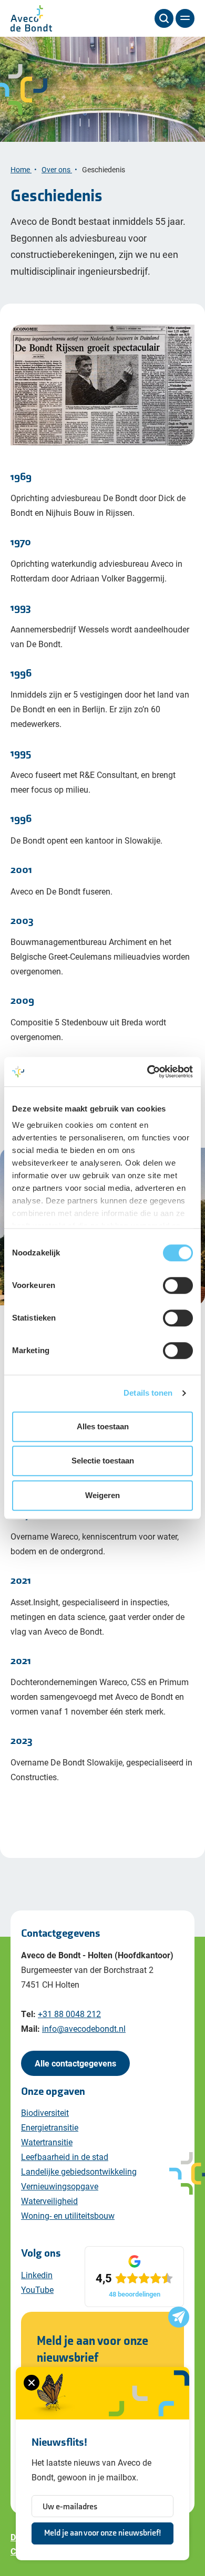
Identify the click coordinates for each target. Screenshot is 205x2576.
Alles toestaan (103, 1426)
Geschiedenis (104, 169)
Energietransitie (50, 2127)
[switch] (178, 1285)
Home (21, 169)
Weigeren (102, 1495)
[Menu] (185, 18)
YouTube (37, 2289)
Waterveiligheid (49, 2201)
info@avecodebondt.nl (84, 2028)
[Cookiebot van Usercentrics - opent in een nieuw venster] (147, 1072)
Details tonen (148, 1393)
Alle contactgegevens (75, 2063)
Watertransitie (47, 2142)
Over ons (57, 169)
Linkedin (37, 2275)
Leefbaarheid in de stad (65, 2157)
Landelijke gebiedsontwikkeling (79, 2171)
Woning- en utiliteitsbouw (68, 2215)
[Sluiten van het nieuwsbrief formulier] (32, 2383)
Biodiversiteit (45, 2112)
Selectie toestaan (103, 1461)
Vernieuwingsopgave (60, 2186)
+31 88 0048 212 (69, 2014)
